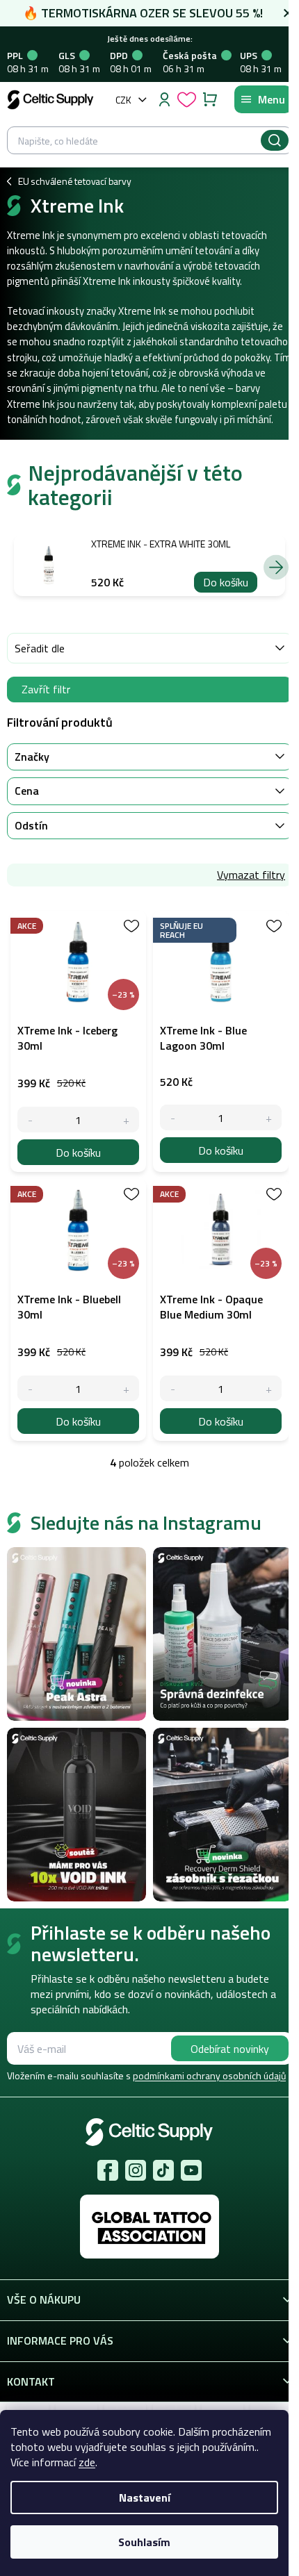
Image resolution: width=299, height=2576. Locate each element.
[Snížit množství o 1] (30, 1120)
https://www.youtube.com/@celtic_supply (191, 2170)
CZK (123, 100)
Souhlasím (144, 2542)
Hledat (275, 140)
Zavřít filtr (46, 689)
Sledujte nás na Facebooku (108, 2170)
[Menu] (263, 99)
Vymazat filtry (251, 875)
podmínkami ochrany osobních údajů (209, 2075)
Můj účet (164, 99)
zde (87, 2462)
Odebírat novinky (230, 2049)
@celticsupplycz (163, 2170)
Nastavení (145, 2497)
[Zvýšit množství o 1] (126, 1120)
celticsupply (136, 2170)
